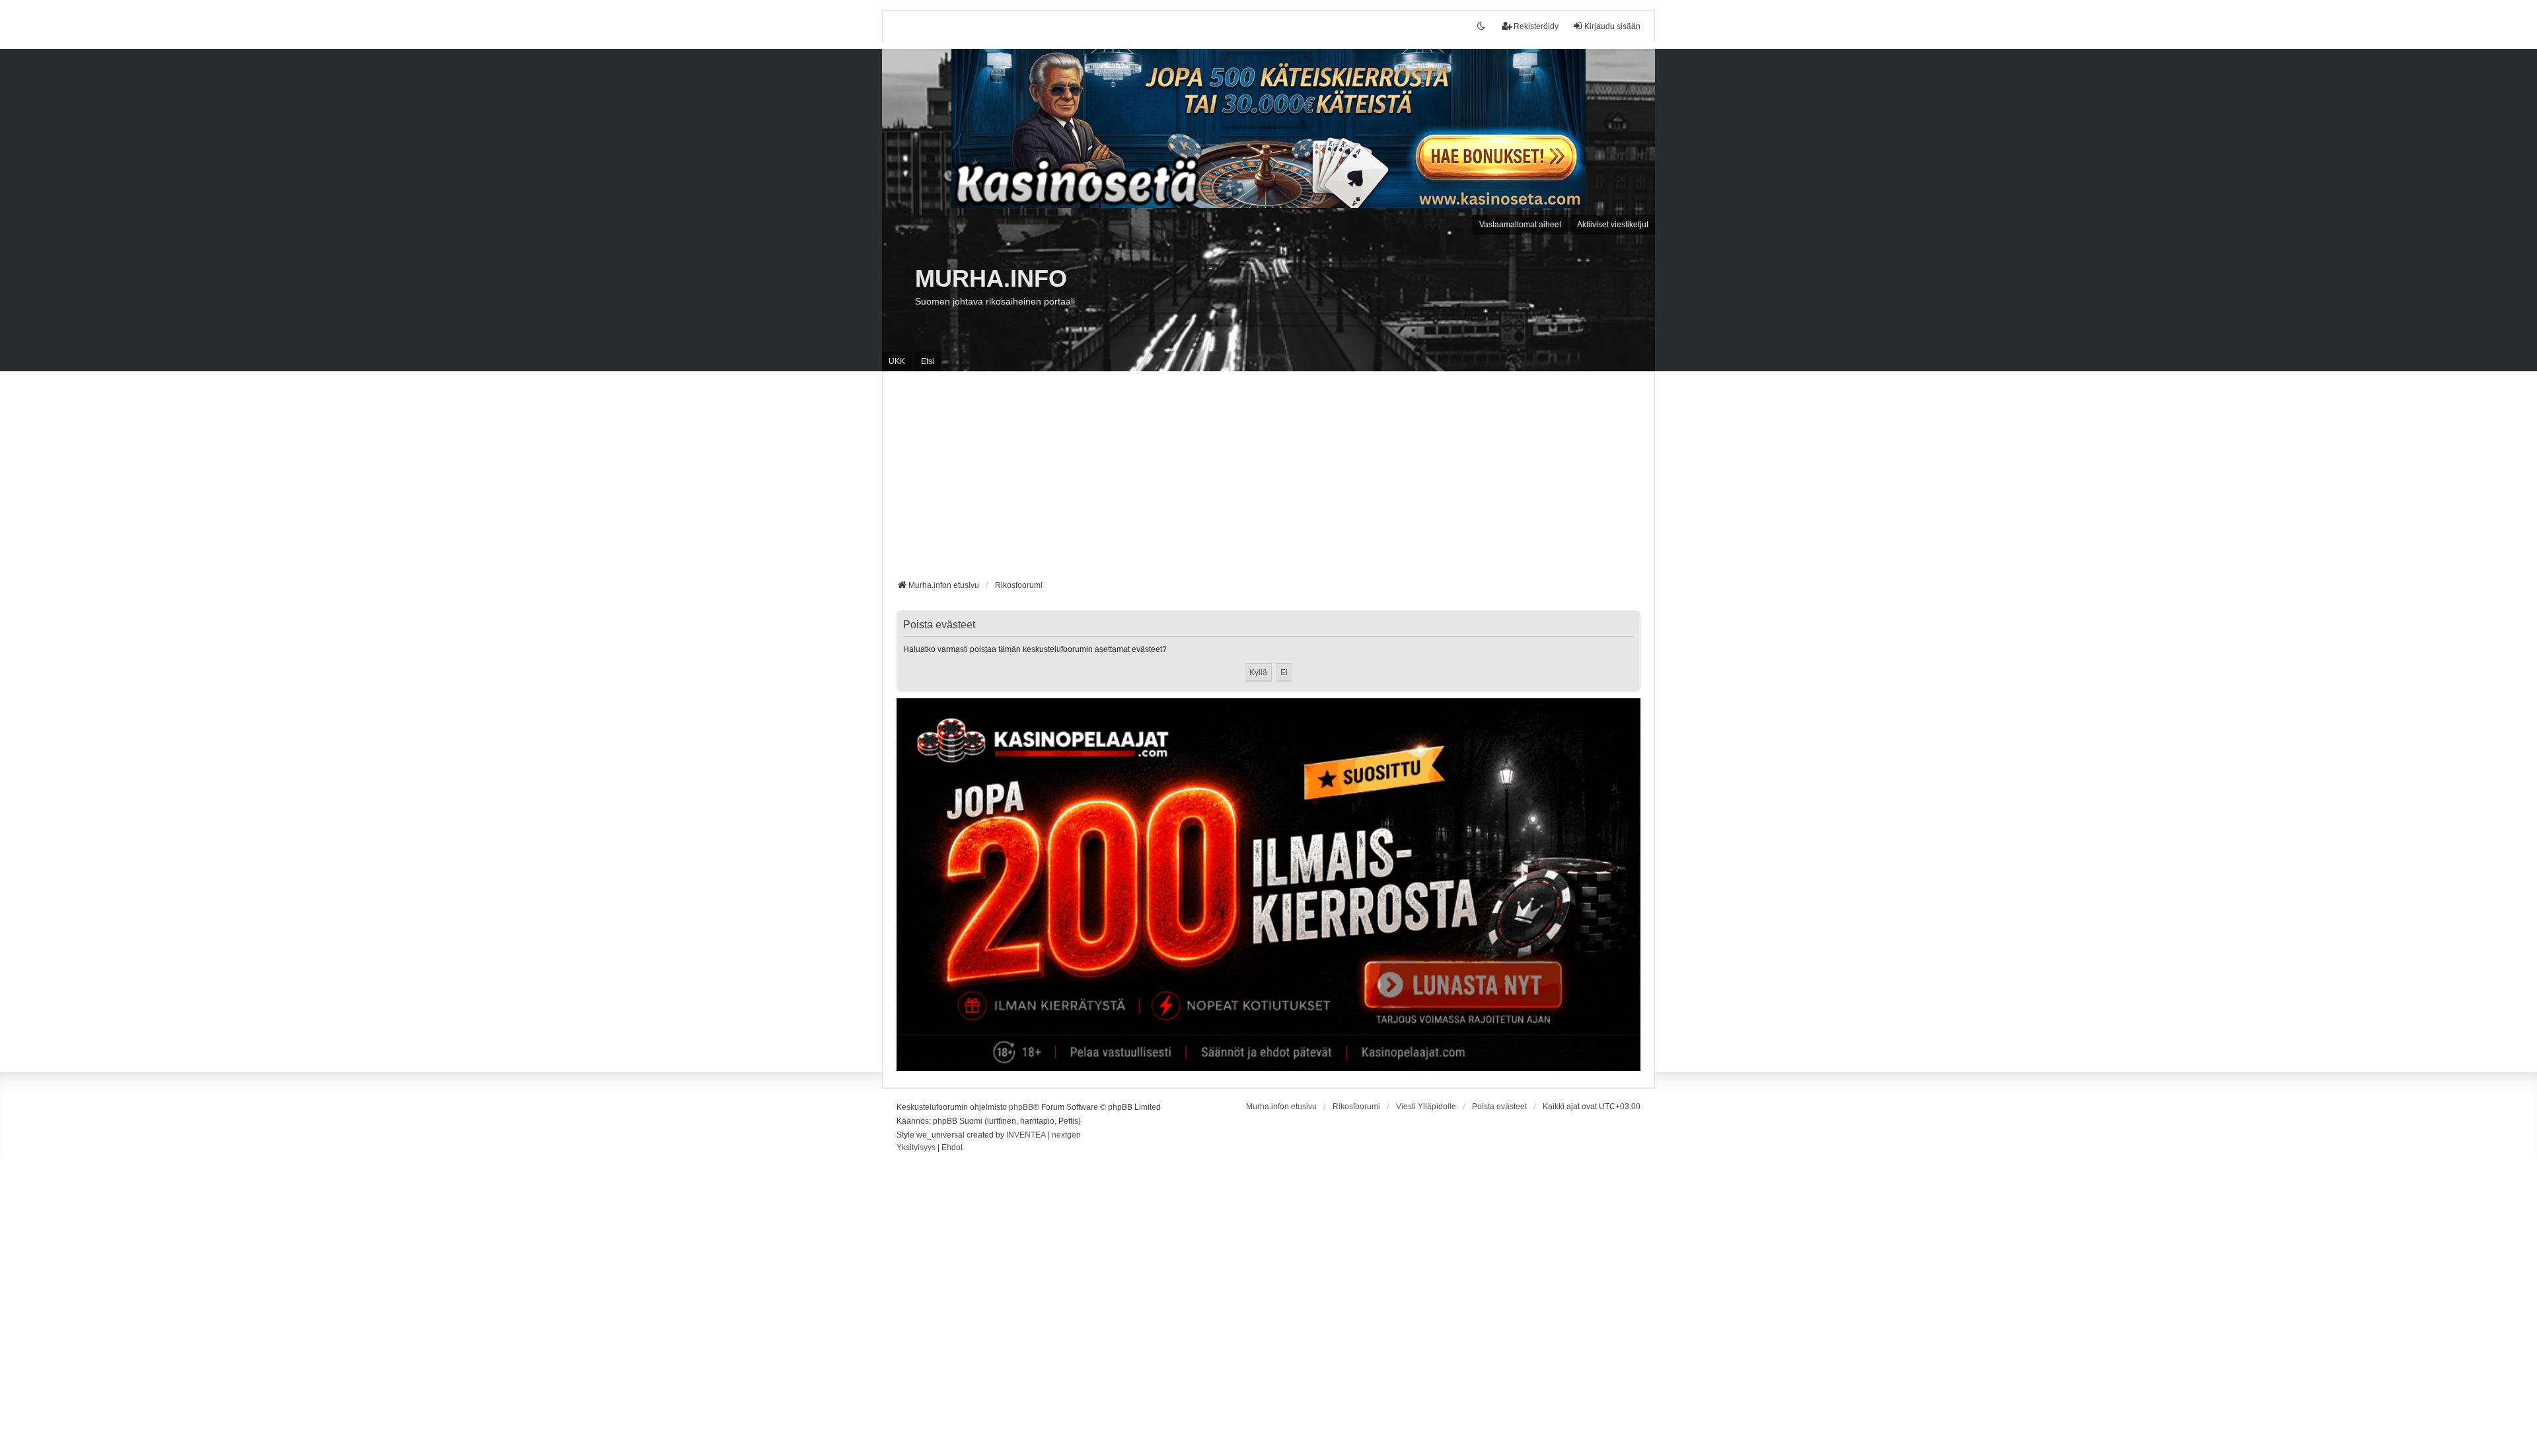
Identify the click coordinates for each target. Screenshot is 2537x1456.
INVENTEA (1026, 1135)
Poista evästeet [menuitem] (1499, 1107)
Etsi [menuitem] (928, 361)
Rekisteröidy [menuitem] (1536, 26)
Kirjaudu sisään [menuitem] (1612, 26)
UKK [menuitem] (897, 361)
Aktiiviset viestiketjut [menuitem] (1613, 225)
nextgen (1066, 1135)
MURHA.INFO (991, 278)
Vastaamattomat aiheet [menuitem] (1520, 225)
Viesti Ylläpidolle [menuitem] (1426, 1107)
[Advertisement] (1268, 480)
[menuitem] (916, 1148)
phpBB (1021, 1107)
